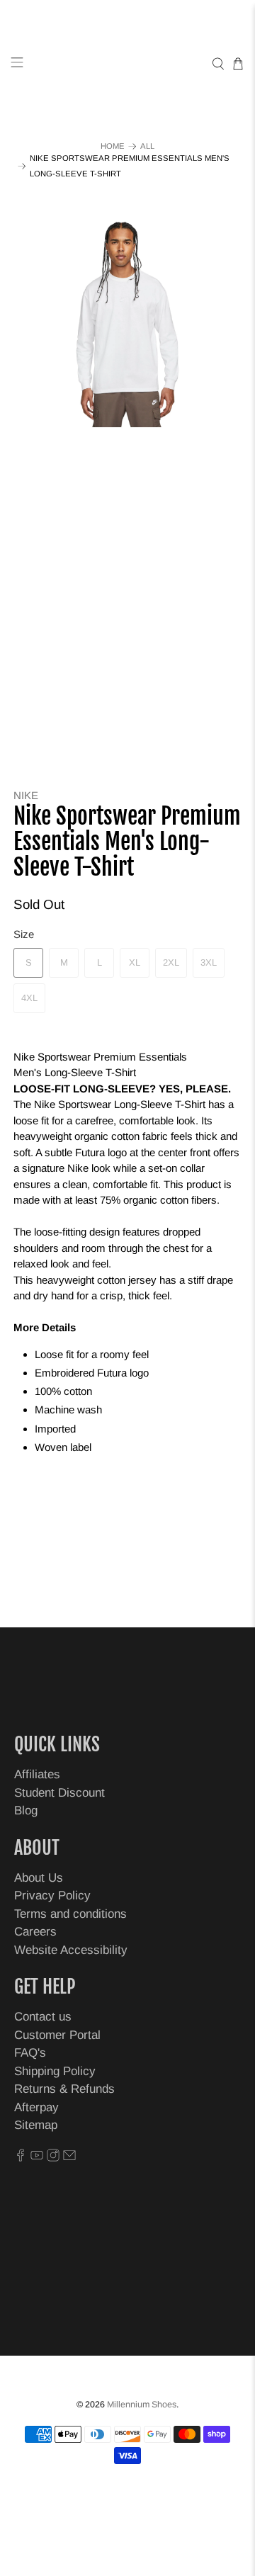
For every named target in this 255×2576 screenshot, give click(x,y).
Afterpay (36, 2107)
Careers (35, 1932)
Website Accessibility (71, 1950)
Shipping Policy (55, 2071)
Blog (26, 1810)
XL (135, 962)
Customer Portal (57, 2035)
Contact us (43, 2017)
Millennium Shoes (142, 2405)
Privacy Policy (52, 1896)
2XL (171, 962)
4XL (29, 998)
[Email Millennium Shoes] (69, 2158)
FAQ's (30, 2053)
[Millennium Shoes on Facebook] (21, 2158)
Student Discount (59, 1793)
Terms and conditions (70, 1914)
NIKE (26, 795)
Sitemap (36, 2125)
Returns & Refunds (64, 2089)
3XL (209, 962)
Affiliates (37, 1774)
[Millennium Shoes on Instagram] (53, 2158)
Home (113, 146)
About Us (39, 1878)
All (147, 146)
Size (24, 934)
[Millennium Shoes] (127, 64)
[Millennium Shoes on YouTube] (37, 2158)
